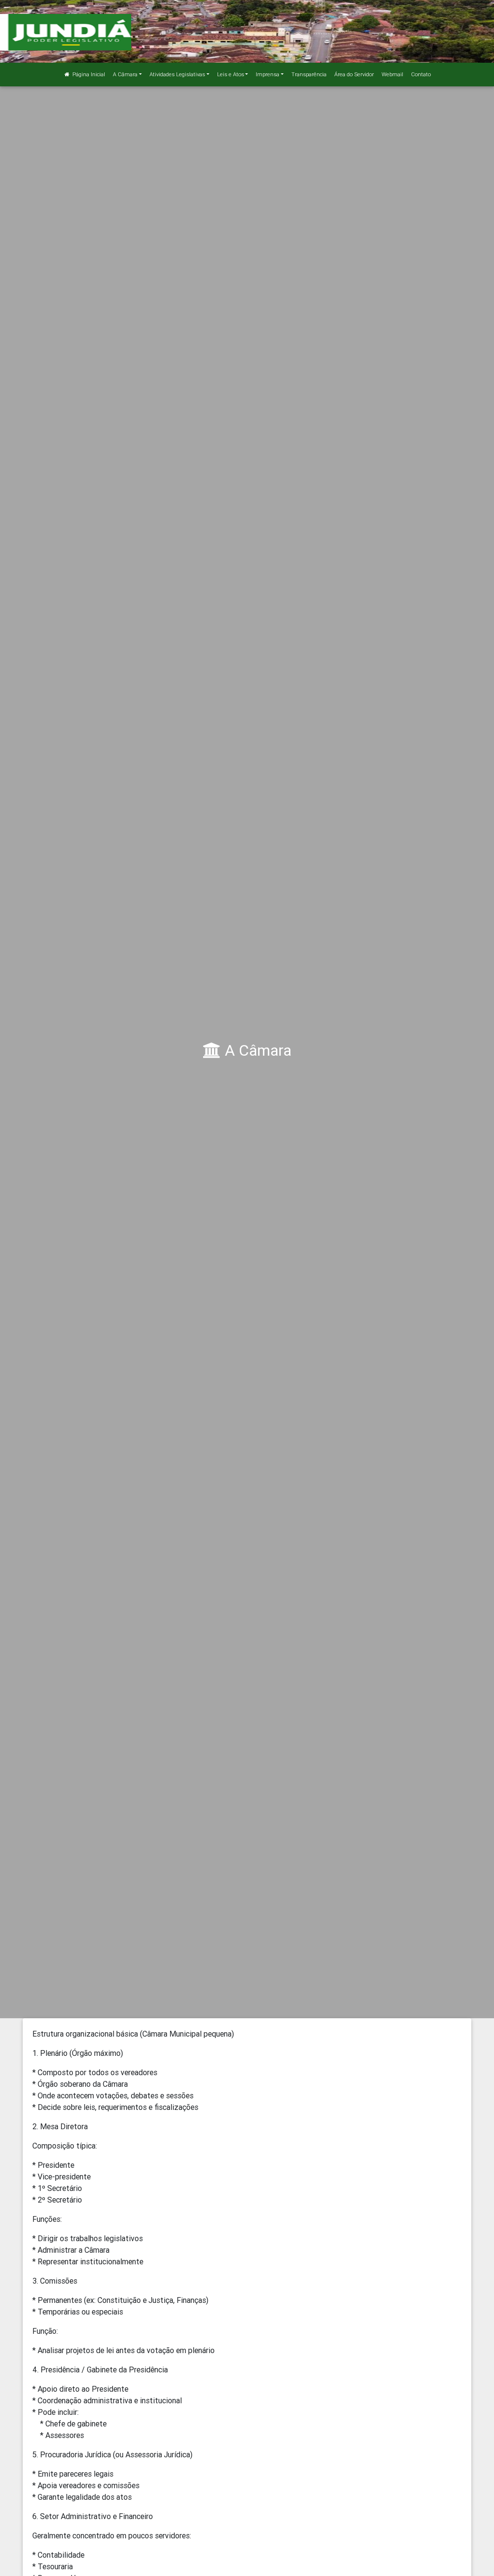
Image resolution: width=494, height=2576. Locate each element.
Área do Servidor (354, 74)
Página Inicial (88, 74)
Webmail (392, 74)
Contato (421, 74)
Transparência (309, 74)
